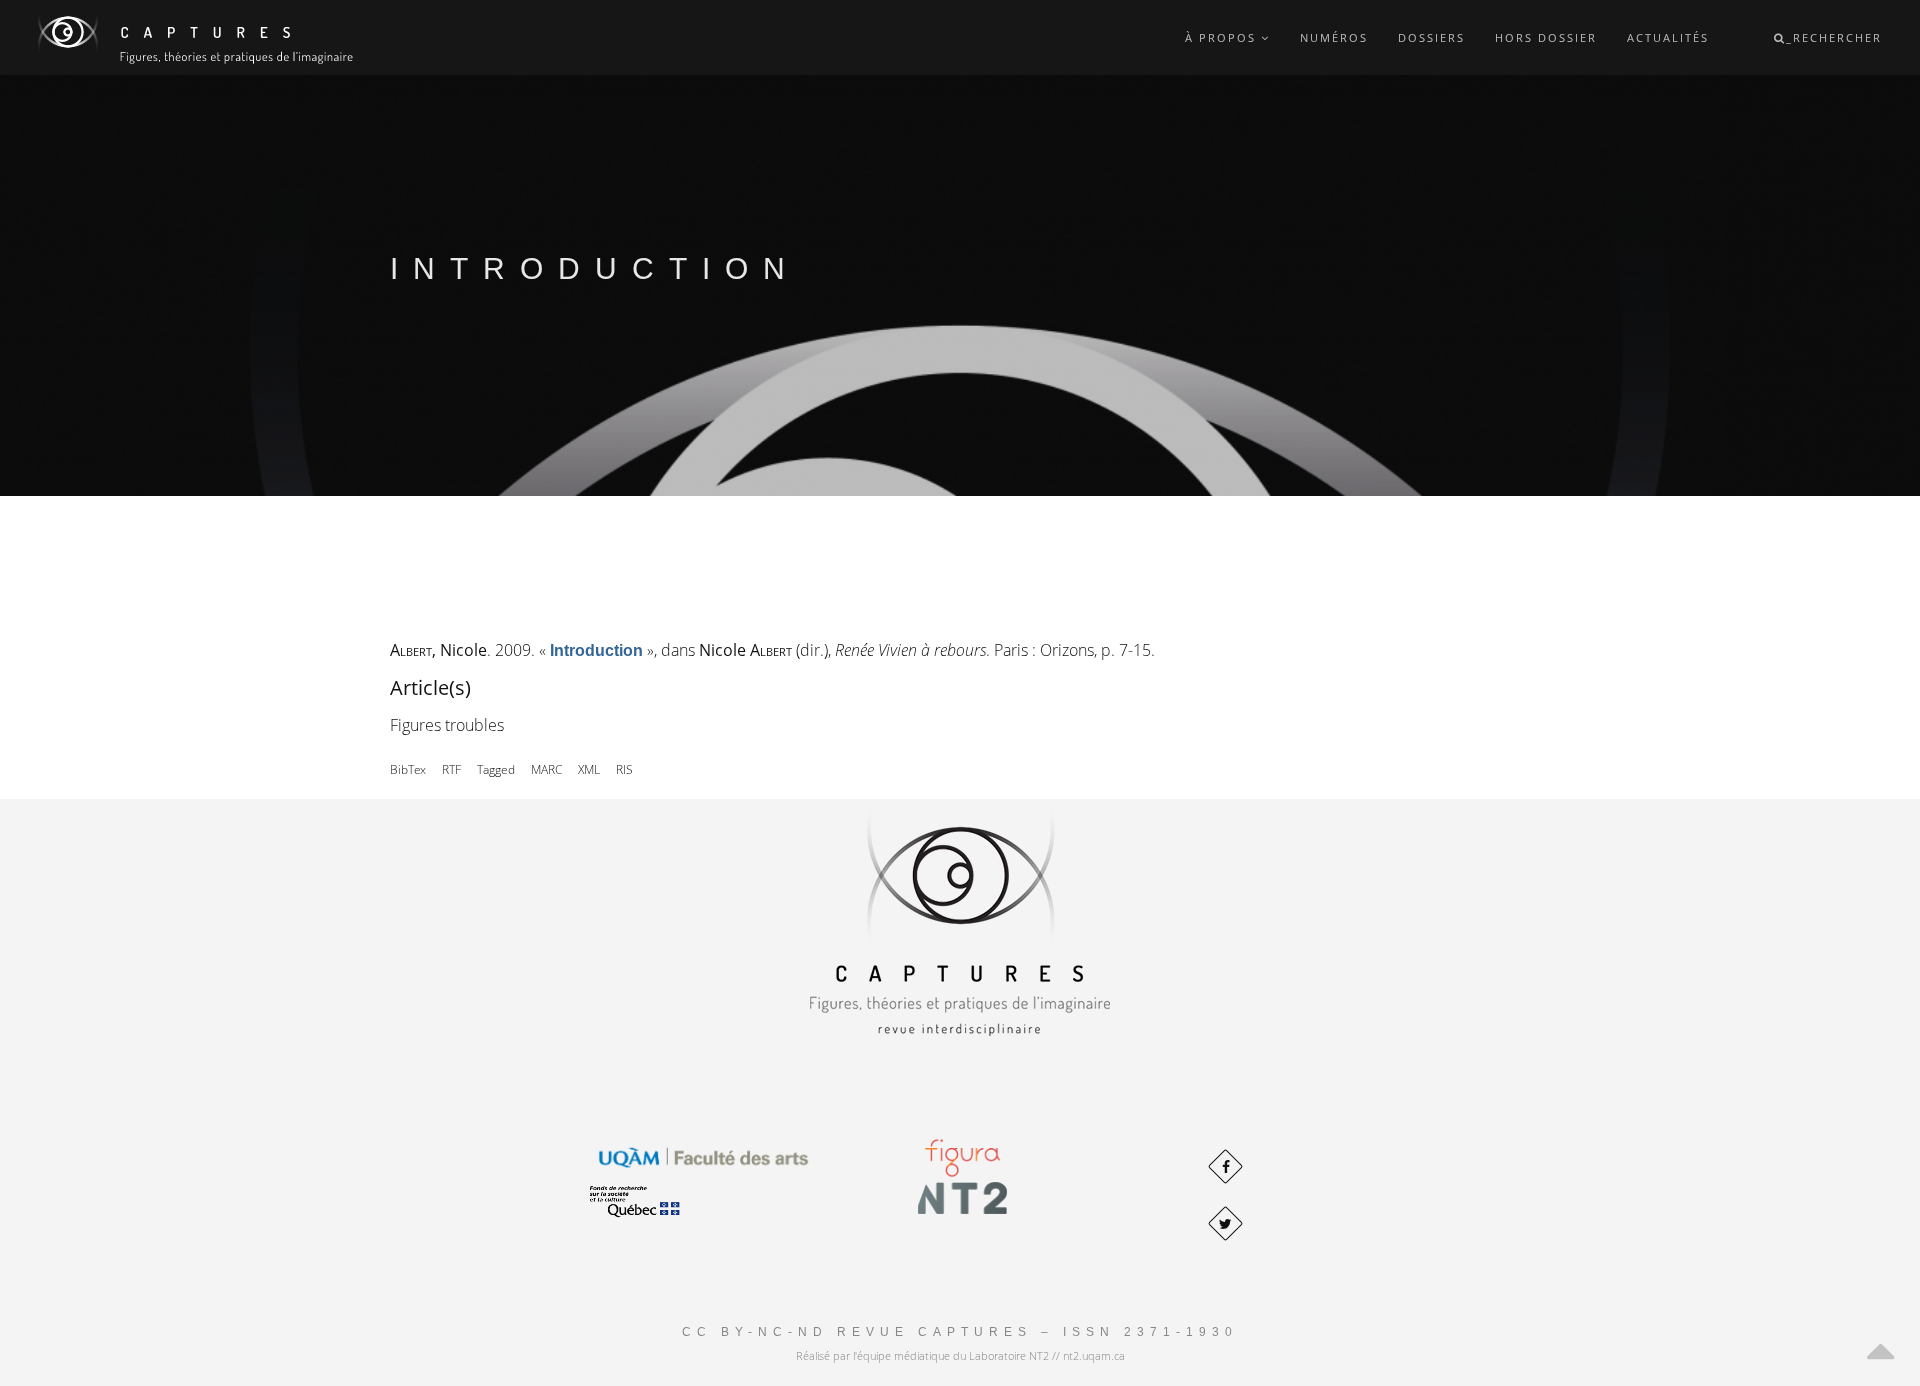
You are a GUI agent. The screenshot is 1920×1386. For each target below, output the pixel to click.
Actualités (1668, 37)
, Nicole (438, 650)
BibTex (408, 769)
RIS (624, 769)
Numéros (1334, 37)
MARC (546, 769)
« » (596, 650)
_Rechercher (1834, 37)
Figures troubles (447, 725)
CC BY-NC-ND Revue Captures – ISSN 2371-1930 (960, 1332)
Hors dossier (1546, 37)
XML (589, 769)
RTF (451, 769)
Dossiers (1431, 37)
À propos (1223, 37)
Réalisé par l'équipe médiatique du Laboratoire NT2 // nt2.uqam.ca (960, 1355)
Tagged (496, 769)
